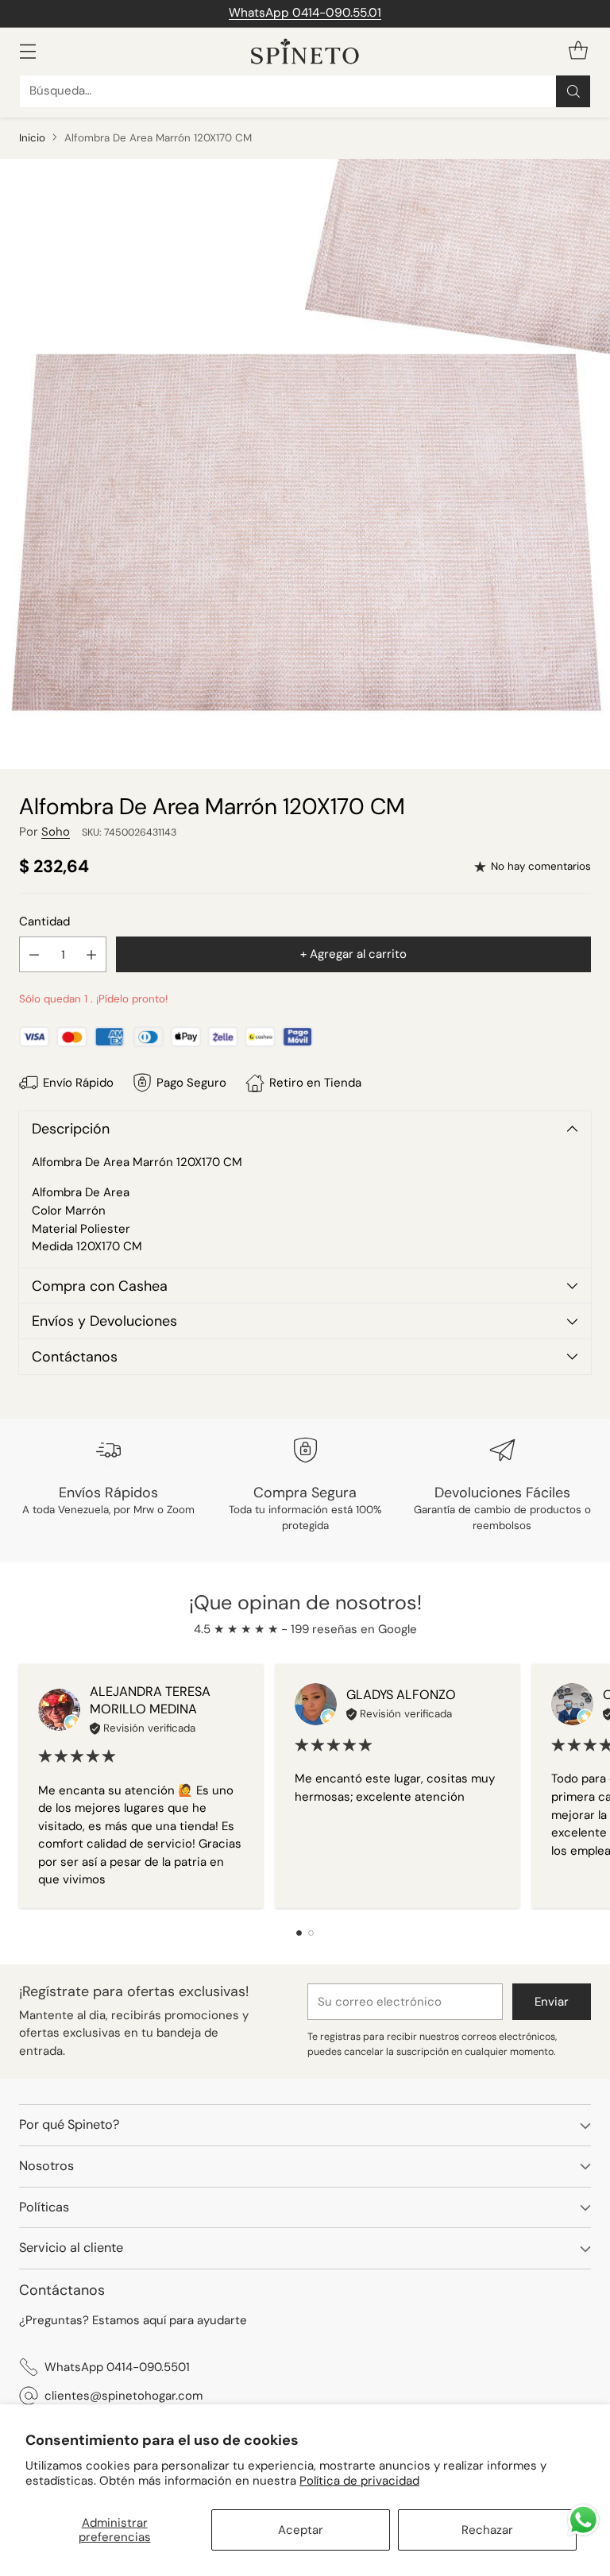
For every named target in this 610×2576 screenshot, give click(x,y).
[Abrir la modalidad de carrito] (578, 51)
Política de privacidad (359, 2481)
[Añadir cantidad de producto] (91, 954)
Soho (56, 832)
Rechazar (487, 2530)
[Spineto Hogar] (305, 51)
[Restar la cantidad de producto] (34, 954)
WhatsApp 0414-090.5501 (117, 2367)
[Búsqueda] (573, 91)
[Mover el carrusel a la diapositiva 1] (299, 1933)
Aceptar (301, 2530)
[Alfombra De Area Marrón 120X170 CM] (305, 464)
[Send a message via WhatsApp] (583, 2520)
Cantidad (44, 921)
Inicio (32, 138)
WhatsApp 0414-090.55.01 (305, 13)
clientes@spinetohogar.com (124, 2396)
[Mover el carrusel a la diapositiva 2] (311, 1933)
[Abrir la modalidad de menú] (27, 51)
